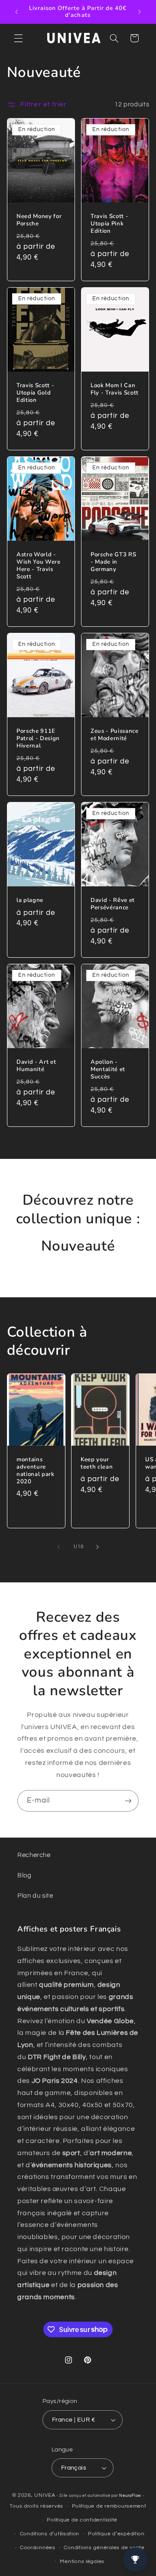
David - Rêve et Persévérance (113, 904)
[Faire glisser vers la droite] (97, 1547)
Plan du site (35, 1896)
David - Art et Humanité (36, 1066)
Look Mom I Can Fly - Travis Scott (115, 389)
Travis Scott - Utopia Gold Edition (35, 393)
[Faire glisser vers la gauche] (58, 1547)
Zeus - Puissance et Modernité (115, 735)
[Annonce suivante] (140, 12)
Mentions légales (82, 2562)
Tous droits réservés (36, 2506)
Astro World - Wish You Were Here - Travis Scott (39, 566)
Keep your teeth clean (97, 1463)
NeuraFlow (131, 2496)
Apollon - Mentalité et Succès (108, 1070)
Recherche (34, 1855)
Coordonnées (38, 2548)
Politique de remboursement (109, 2506)
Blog (24, 1875)
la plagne (30, 900)
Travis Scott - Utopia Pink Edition (109, 224)
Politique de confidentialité (82, 2520)
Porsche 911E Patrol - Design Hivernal (38, 739)
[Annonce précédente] (16, 12)
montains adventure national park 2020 (36, 1471)
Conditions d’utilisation (50, 2534)
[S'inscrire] (128, 1801)
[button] (18, 38)
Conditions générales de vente (104, 2548)
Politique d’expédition (116, 2534)
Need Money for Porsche (39, 220)
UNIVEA (45, 2495)
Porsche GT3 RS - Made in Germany (113, 562)
